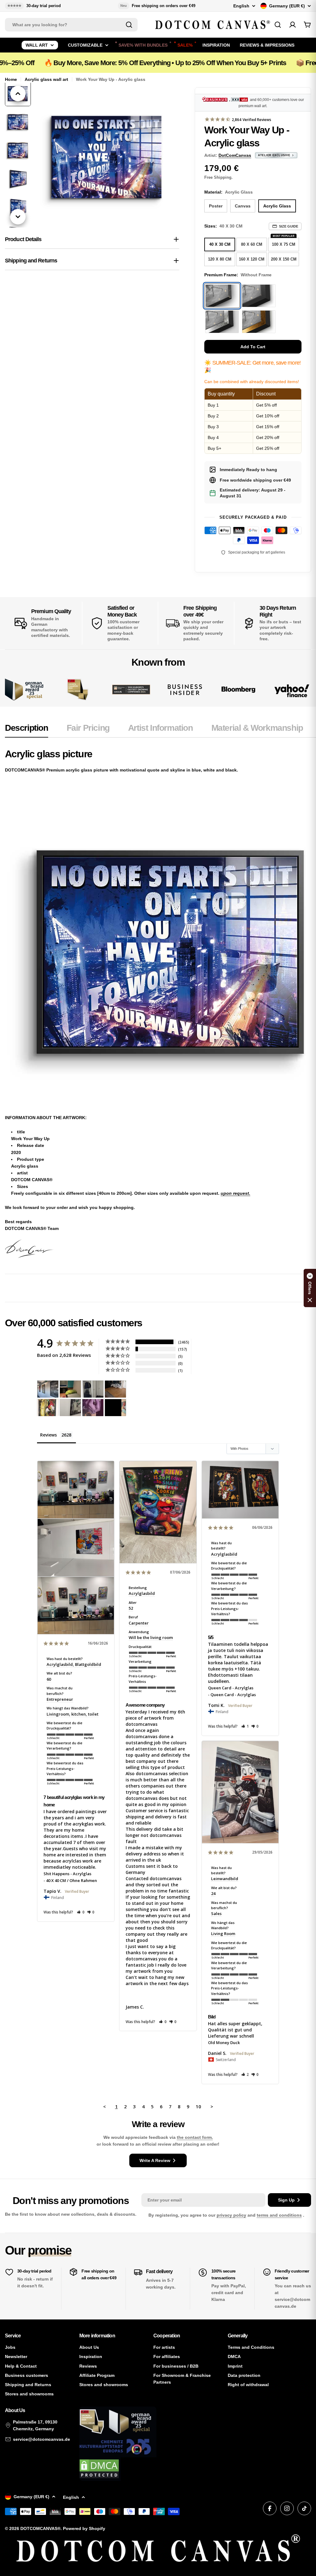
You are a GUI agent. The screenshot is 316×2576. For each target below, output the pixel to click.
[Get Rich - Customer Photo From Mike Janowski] (93, 1408)
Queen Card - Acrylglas (231, 1688)
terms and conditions (279, 2215)
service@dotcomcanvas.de (42, 2439)
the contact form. (195, 2137)
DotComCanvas (235, 155)
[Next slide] (18, 217)
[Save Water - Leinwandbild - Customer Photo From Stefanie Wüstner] (93, 1389)
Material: (229, 192)
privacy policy (231, 2215)
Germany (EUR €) (287, 6)
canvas (243, 206)
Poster (216, 206)
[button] (81, 1912)
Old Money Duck (224, 2043)
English (241, 6)
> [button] (212, 2106)
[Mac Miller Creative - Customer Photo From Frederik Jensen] (115, 1408)
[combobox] (71, 25)
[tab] (27, 730)
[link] (78, 690)
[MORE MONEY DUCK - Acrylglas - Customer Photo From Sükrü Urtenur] (48, 1408)
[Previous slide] (18, 94)
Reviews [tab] (48, 1435)
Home (11, 79)
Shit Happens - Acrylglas (67, 1874)
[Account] (293, 25)
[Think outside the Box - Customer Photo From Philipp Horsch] (48, 1389)
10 (198, 2106)
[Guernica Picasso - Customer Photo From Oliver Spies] (70, 1389)
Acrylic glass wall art (46, 79)
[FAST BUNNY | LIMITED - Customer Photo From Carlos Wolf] (70, 1408)
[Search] (129, 25)
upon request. (235, 1193)
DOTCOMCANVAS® (40, 2528)
